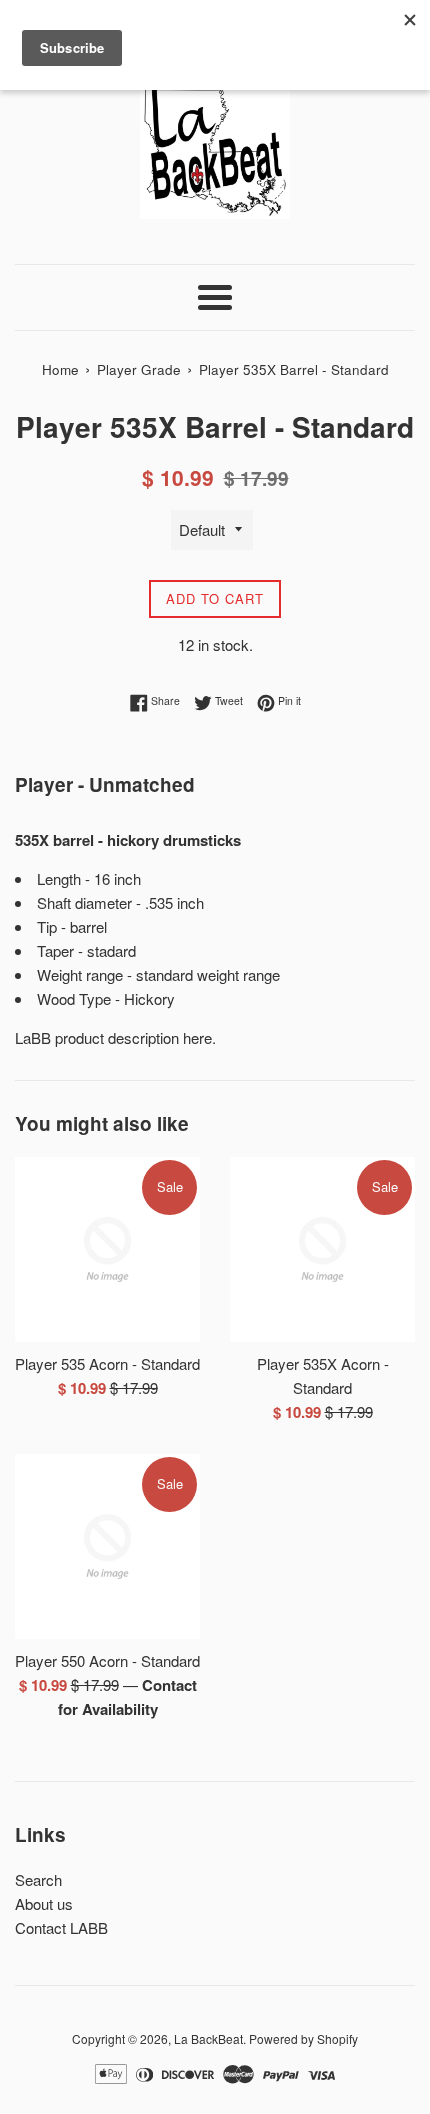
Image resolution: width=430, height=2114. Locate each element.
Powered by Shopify (303, 2038)
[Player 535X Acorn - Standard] (322, 1249)
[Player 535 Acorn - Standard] (107, 1249)
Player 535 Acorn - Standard (107, 1363)
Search (38, 1879)
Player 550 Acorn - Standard (107, 1660)
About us (44, 1903)
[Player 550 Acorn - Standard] (107, 1546)
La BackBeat (208, 2038)
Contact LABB (61, 1927)
